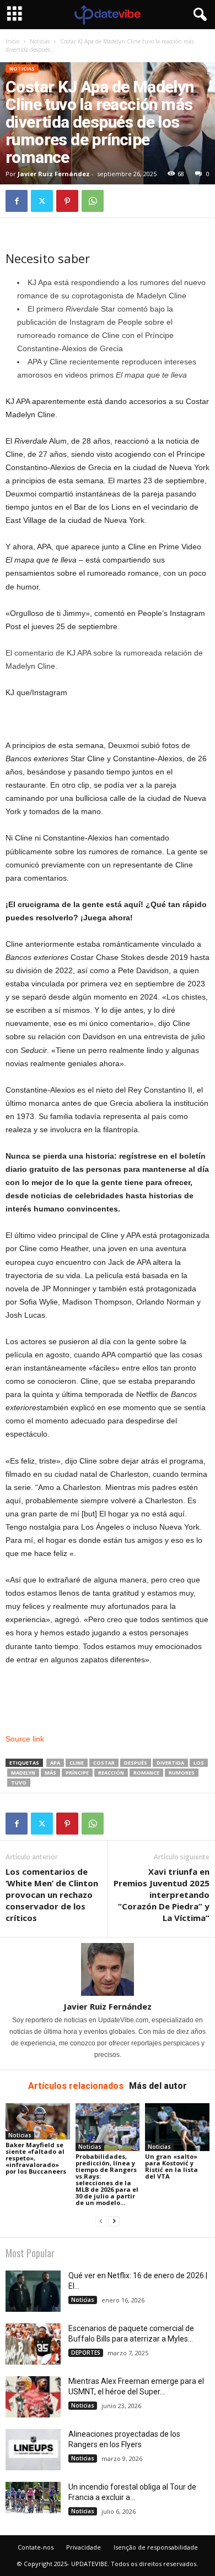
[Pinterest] (67, 201)
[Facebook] (17, 201)
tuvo (19, 1783)
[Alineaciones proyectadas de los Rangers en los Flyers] (33, 2450)
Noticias (40, 41)
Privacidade (84, 2547)
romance (146, 1773)
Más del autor (158, 2086)
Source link (25, 1739)
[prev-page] (101, 2221)
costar (104, 1763)
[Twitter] (42, 201)
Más (50, 1773)
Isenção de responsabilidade (156, 2547)
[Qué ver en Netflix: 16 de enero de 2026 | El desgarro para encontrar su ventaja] (33, 2291)
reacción (111, 1773)
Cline (77, 1763)
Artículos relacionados (76, 2086)
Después (136, 1763)
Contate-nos (36, 2547)
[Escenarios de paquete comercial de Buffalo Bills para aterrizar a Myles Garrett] (33, 2344)
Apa (55, 1763)
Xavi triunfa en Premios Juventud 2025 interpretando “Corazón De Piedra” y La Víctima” (162, 1895)
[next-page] (114, 2221)
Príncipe (77, 1773)
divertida (170, 1763)
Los (199, 1763)
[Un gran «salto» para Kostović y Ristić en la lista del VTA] (177, 2127)
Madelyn (23, 1773)
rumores (182, 1773)
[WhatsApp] (93, 201)
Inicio (12, 41)
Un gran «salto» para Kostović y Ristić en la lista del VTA (171, 2166)
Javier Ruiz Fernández (54, 174)
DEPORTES (86, 2353)
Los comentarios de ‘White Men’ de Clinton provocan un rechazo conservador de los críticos (52, 1895)
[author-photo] (108, 1969)
